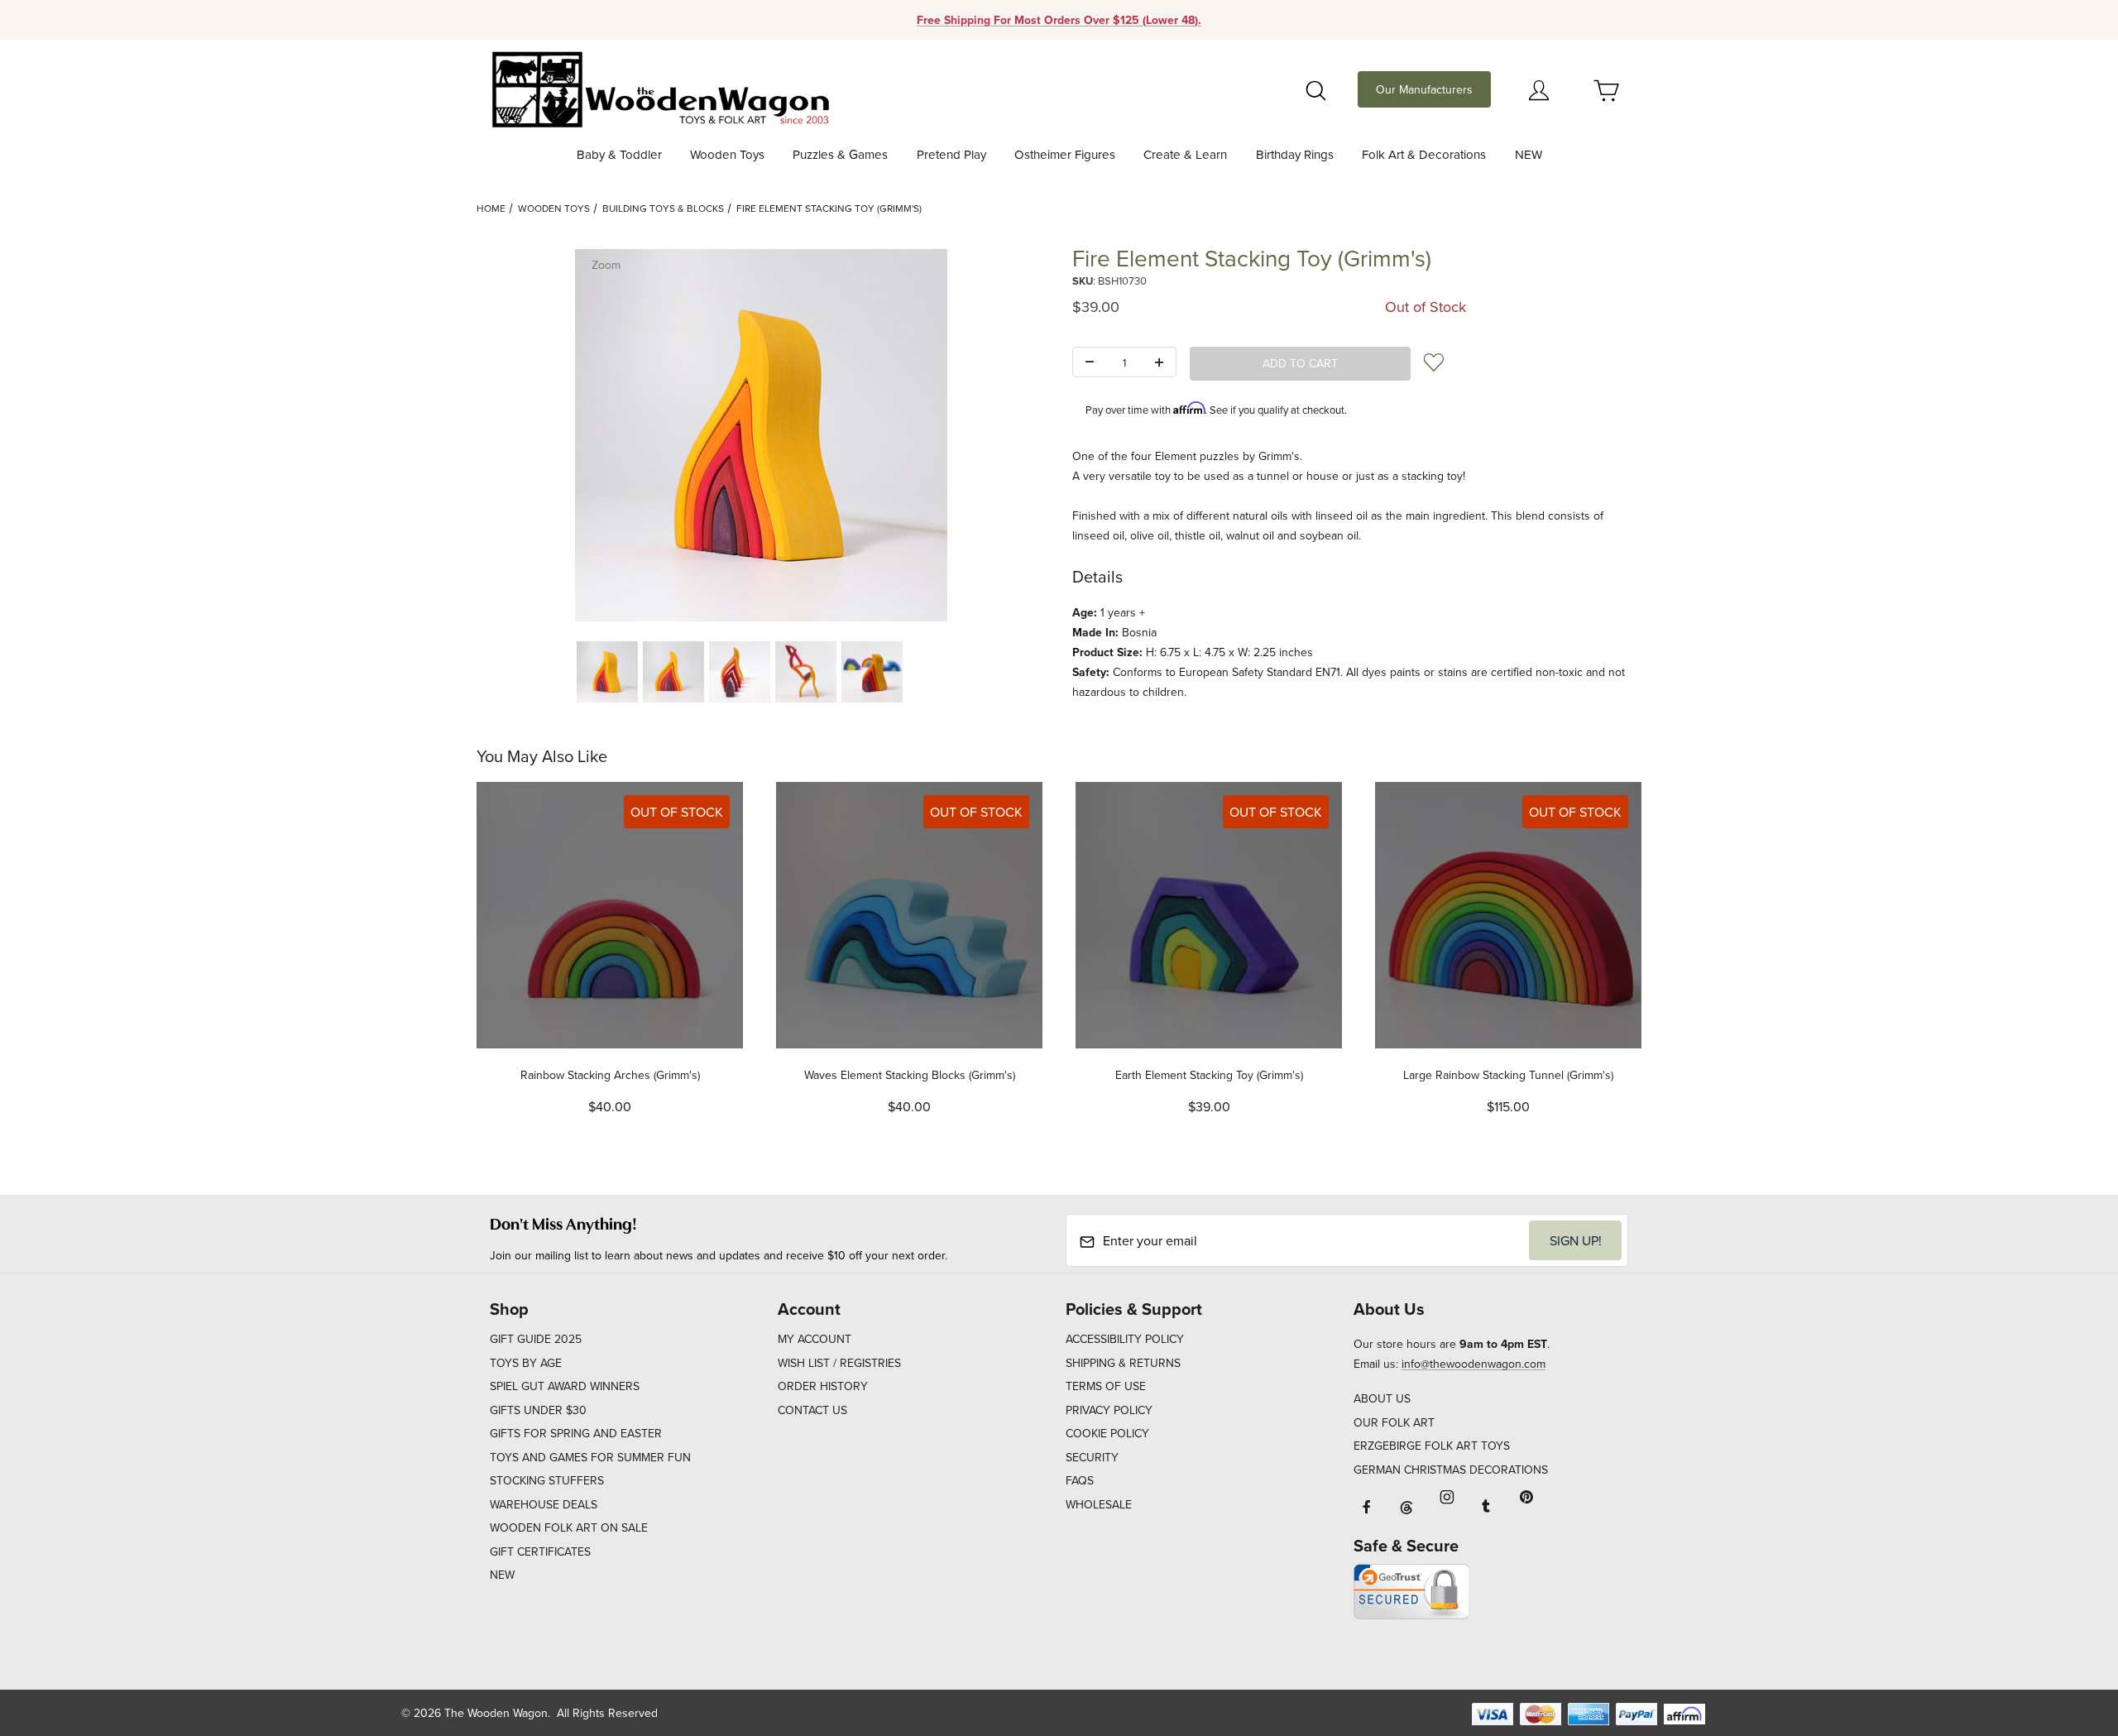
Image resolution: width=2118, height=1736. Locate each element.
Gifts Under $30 (538, 1410)
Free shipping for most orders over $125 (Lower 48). (1059, 20)
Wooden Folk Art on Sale (569, 1527)
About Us (1382, 1398)
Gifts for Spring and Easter (576, 1433)
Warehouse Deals (544, 1504)
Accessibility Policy (1125, 1339)
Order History (823, 1386)
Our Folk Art (1394, 1422)
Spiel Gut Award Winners (565, 1386)
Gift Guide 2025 (536, 1339)
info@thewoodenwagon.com (1473, 1364)
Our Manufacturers (1424, 89)
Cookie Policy (1107, 1433)
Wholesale (1099, 1504)
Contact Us (812, 1410)
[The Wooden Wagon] (660, 88)
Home (491, 208)
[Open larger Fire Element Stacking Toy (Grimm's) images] (761, 435)
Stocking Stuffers (547, 1480)
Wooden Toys (554, 208)
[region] (761, 672)
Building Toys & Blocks (663, 208)
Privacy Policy (1109, 1410)
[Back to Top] (2068, 1633)
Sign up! (1576, 1240)
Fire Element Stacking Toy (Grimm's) (829, 208)
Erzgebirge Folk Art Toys (1432, 1446)
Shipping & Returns (1123, 1363)
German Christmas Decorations (1451, 1470)
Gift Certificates (540, 1551)
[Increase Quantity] (1159, 363)
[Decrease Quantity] (1090, 363)
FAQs (1080, 1480)
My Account (815, 1339)
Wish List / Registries (839, 1363)
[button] (607, 672)
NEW (502, 1575)
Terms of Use (1106, 1386)
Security (1092, 1457)
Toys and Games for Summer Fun (590, 1457)
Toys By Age (526, 1363)
